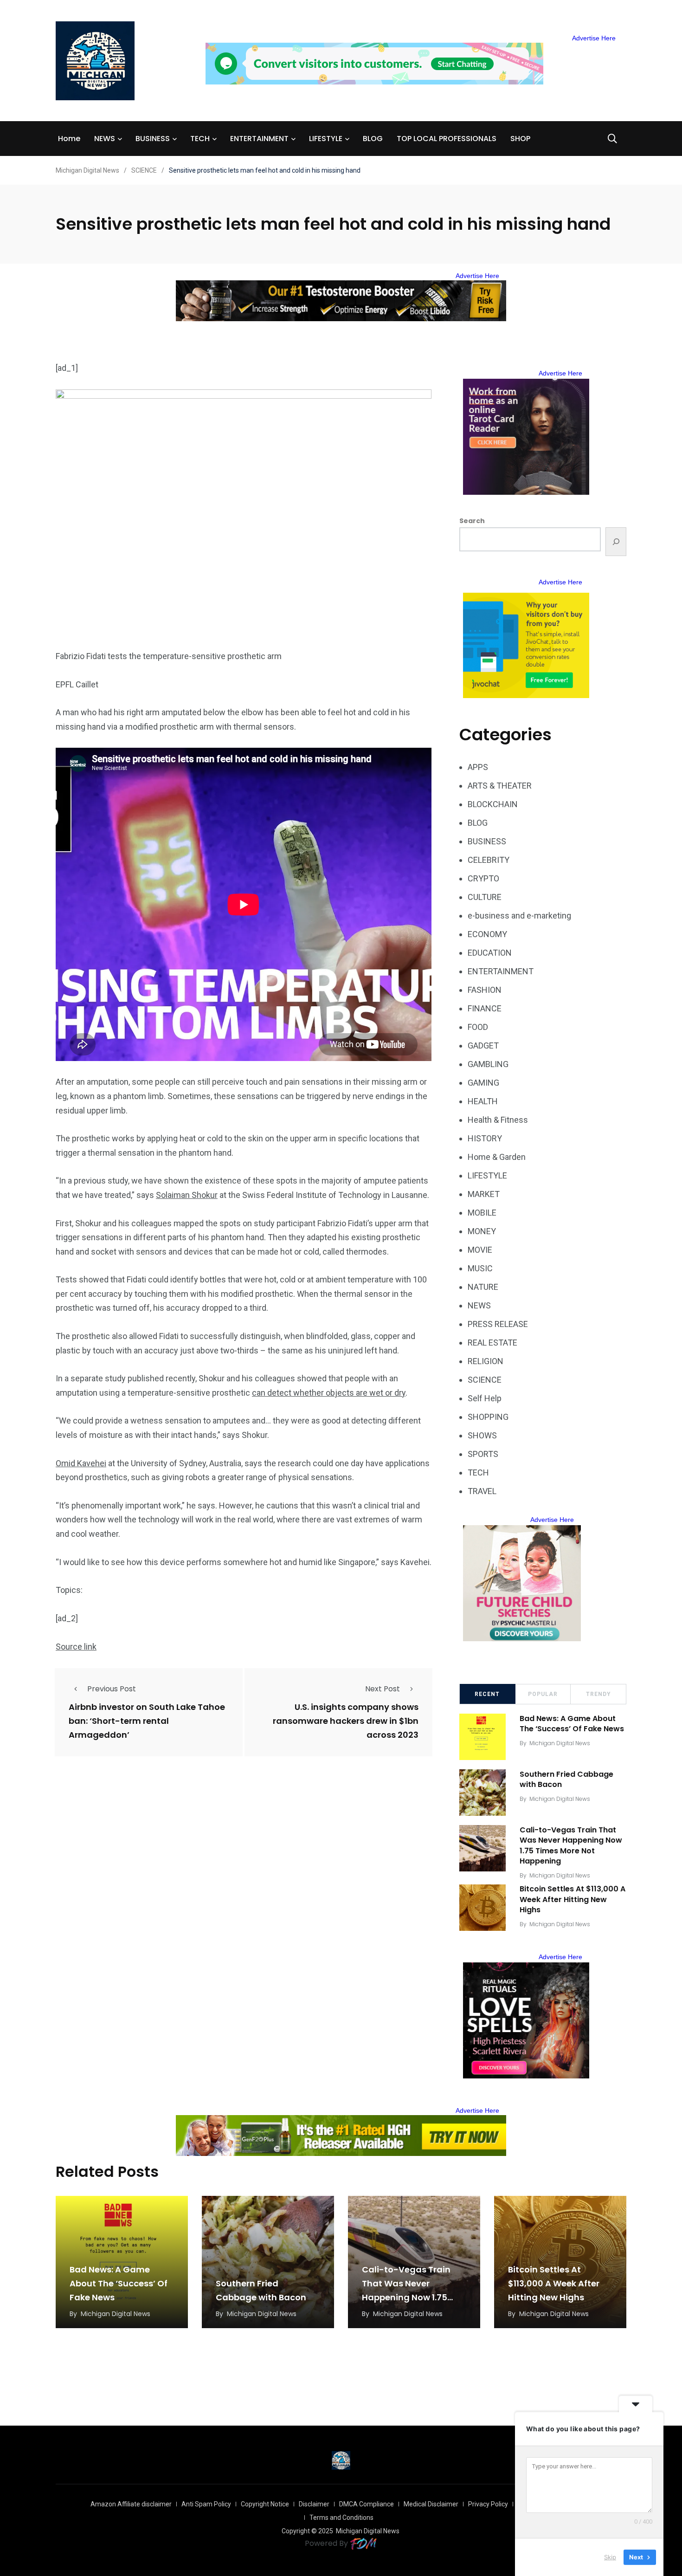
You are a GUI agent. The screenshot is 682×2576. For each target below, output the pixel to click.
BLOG (373, 139)
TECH (200, 139)
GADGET (483, 1045)
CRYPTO (483, 878)
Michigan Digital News (560, 1743)
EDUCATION (490, 953)
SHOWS (482, 1435)
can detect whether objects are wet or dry (329, 1393)
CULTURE (485, 897)
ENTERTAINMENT (259, 139)
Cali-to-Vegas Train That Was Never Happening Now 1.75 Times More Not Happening (571, 1845)
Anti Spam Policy (206, 2504)
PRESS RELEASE (498, 1324)
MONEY (482, 1231)
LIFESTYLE (326, 139)
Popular (543, 1694)
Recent (487, 1694)
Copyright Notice (265, 2504)
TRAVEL (482, 1491)
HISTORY (485, 1138)
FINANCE (485, 1008)
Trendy (598, 1694)
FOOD (478, 1027)
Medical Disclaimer (431, 2504)
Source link (76, 1647)
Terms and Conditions (341, 2518)
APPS (478, 767)
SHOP (520, 139)
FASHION (485, 990)
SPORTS (483, 1454)
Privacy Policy (488, 2504)
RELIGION (486, 1361)
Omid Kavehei (81, 1463)
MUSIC (480, 1268)
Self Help (485, 1398)
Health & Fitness (498, 1120)
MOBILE (482, 1213)
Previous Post (112, 1689)
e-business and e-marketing (519, 916)
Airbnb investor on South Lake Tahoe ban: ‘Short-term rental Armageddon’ (147, 1721)
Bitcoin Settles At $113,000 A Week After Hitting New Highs (573, 1900)
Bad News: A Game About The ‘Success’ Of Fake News (572, 1724)
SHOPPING (488, 1417)
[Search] (616, 542)
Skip (610, 2557)
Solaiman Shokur (187, 1195)
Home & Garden (497, 1157)
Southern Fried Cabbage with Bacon (566, 1779)
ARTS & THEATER (500, 786)
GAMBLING (488, 1064)
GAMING (483, 1083)
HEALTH (483, 1101)
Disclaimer (314, 2504)
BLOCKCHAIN (493, 804)
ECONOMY (487, 934)
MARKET (484, 1194)
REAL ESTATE (492, 1343)
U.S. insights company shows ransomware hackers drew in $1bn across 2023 (346, 1721)
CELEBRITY (489, 860)
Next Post (383, 1689)
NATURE (483, 1287)
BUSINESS (153, 139)
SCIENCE (485, 1380)
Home (69, 139)
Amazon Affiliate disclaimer (131, 2504)
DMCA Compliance (367, 2504)
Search (472, 521)
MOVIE (480, 1250)
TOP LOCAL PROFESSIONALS (447, 139)
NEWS (105, 139)
